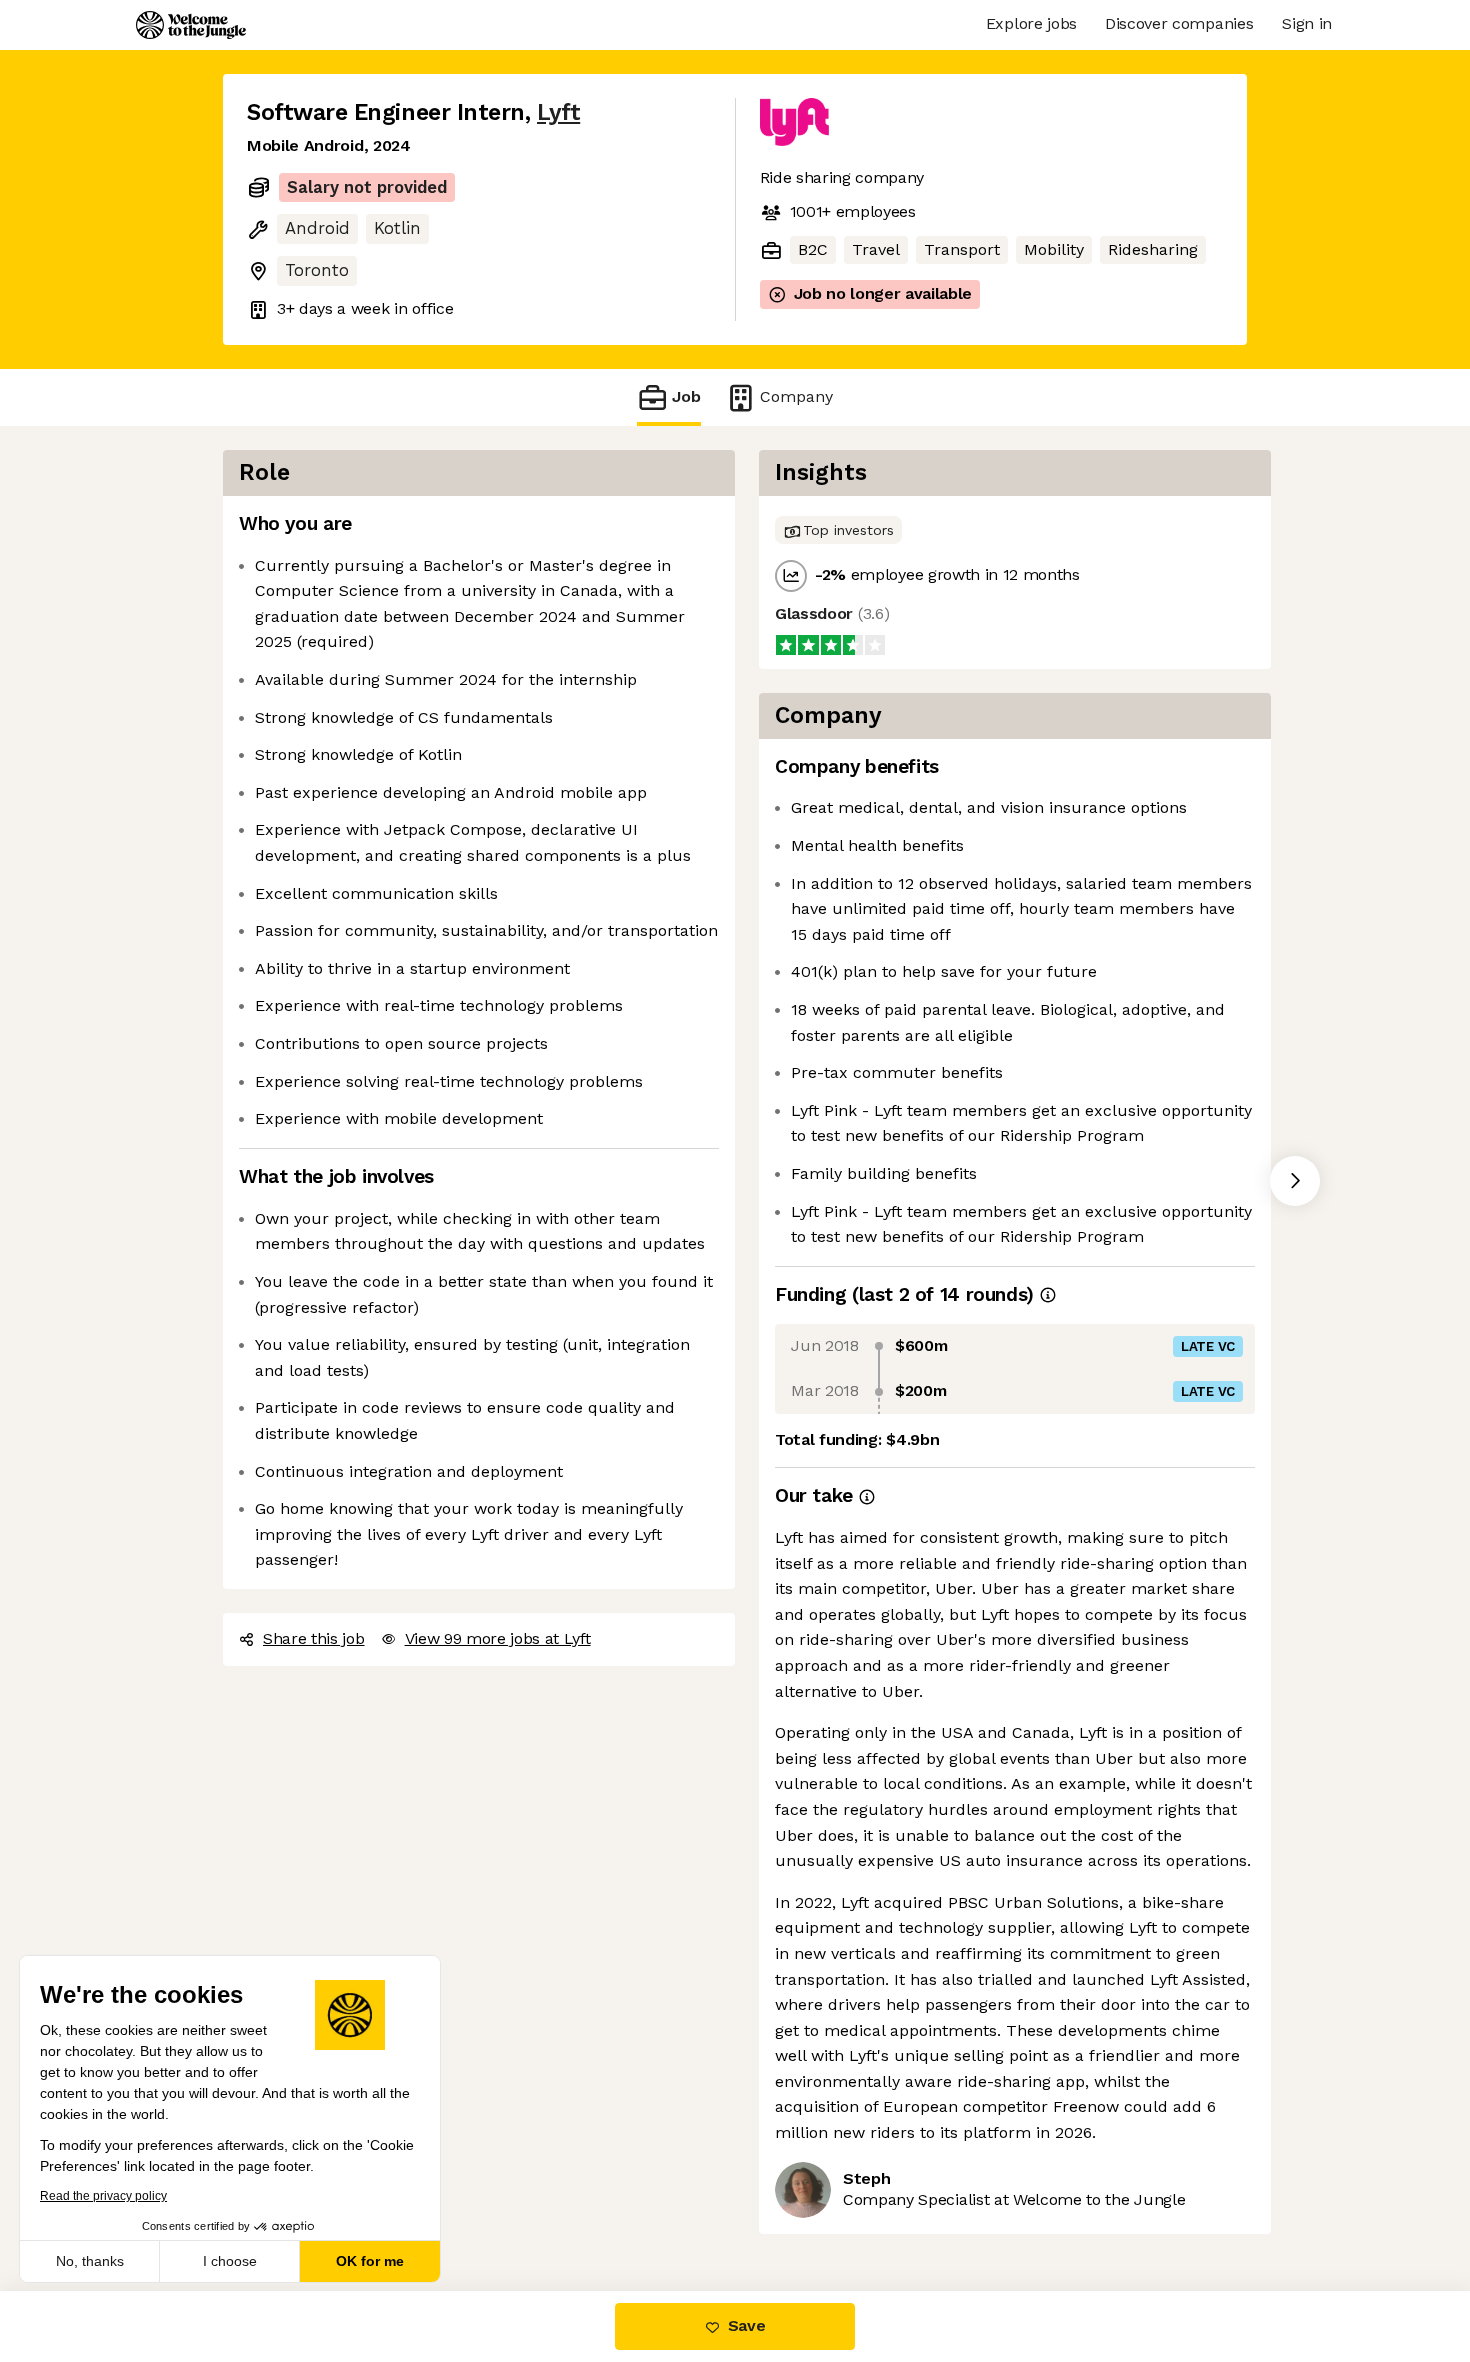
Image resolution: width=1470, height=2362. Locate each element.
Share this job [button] (314, 1638)
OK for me (370, 2261)
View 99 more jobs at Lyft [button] (498, 1638)
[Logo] (191, 25)
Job (686, 396)
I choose (230, 2261)
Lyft (558, 112)
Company (796, 396)
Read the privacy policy (103, 2196)
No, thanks (90, 2261)
